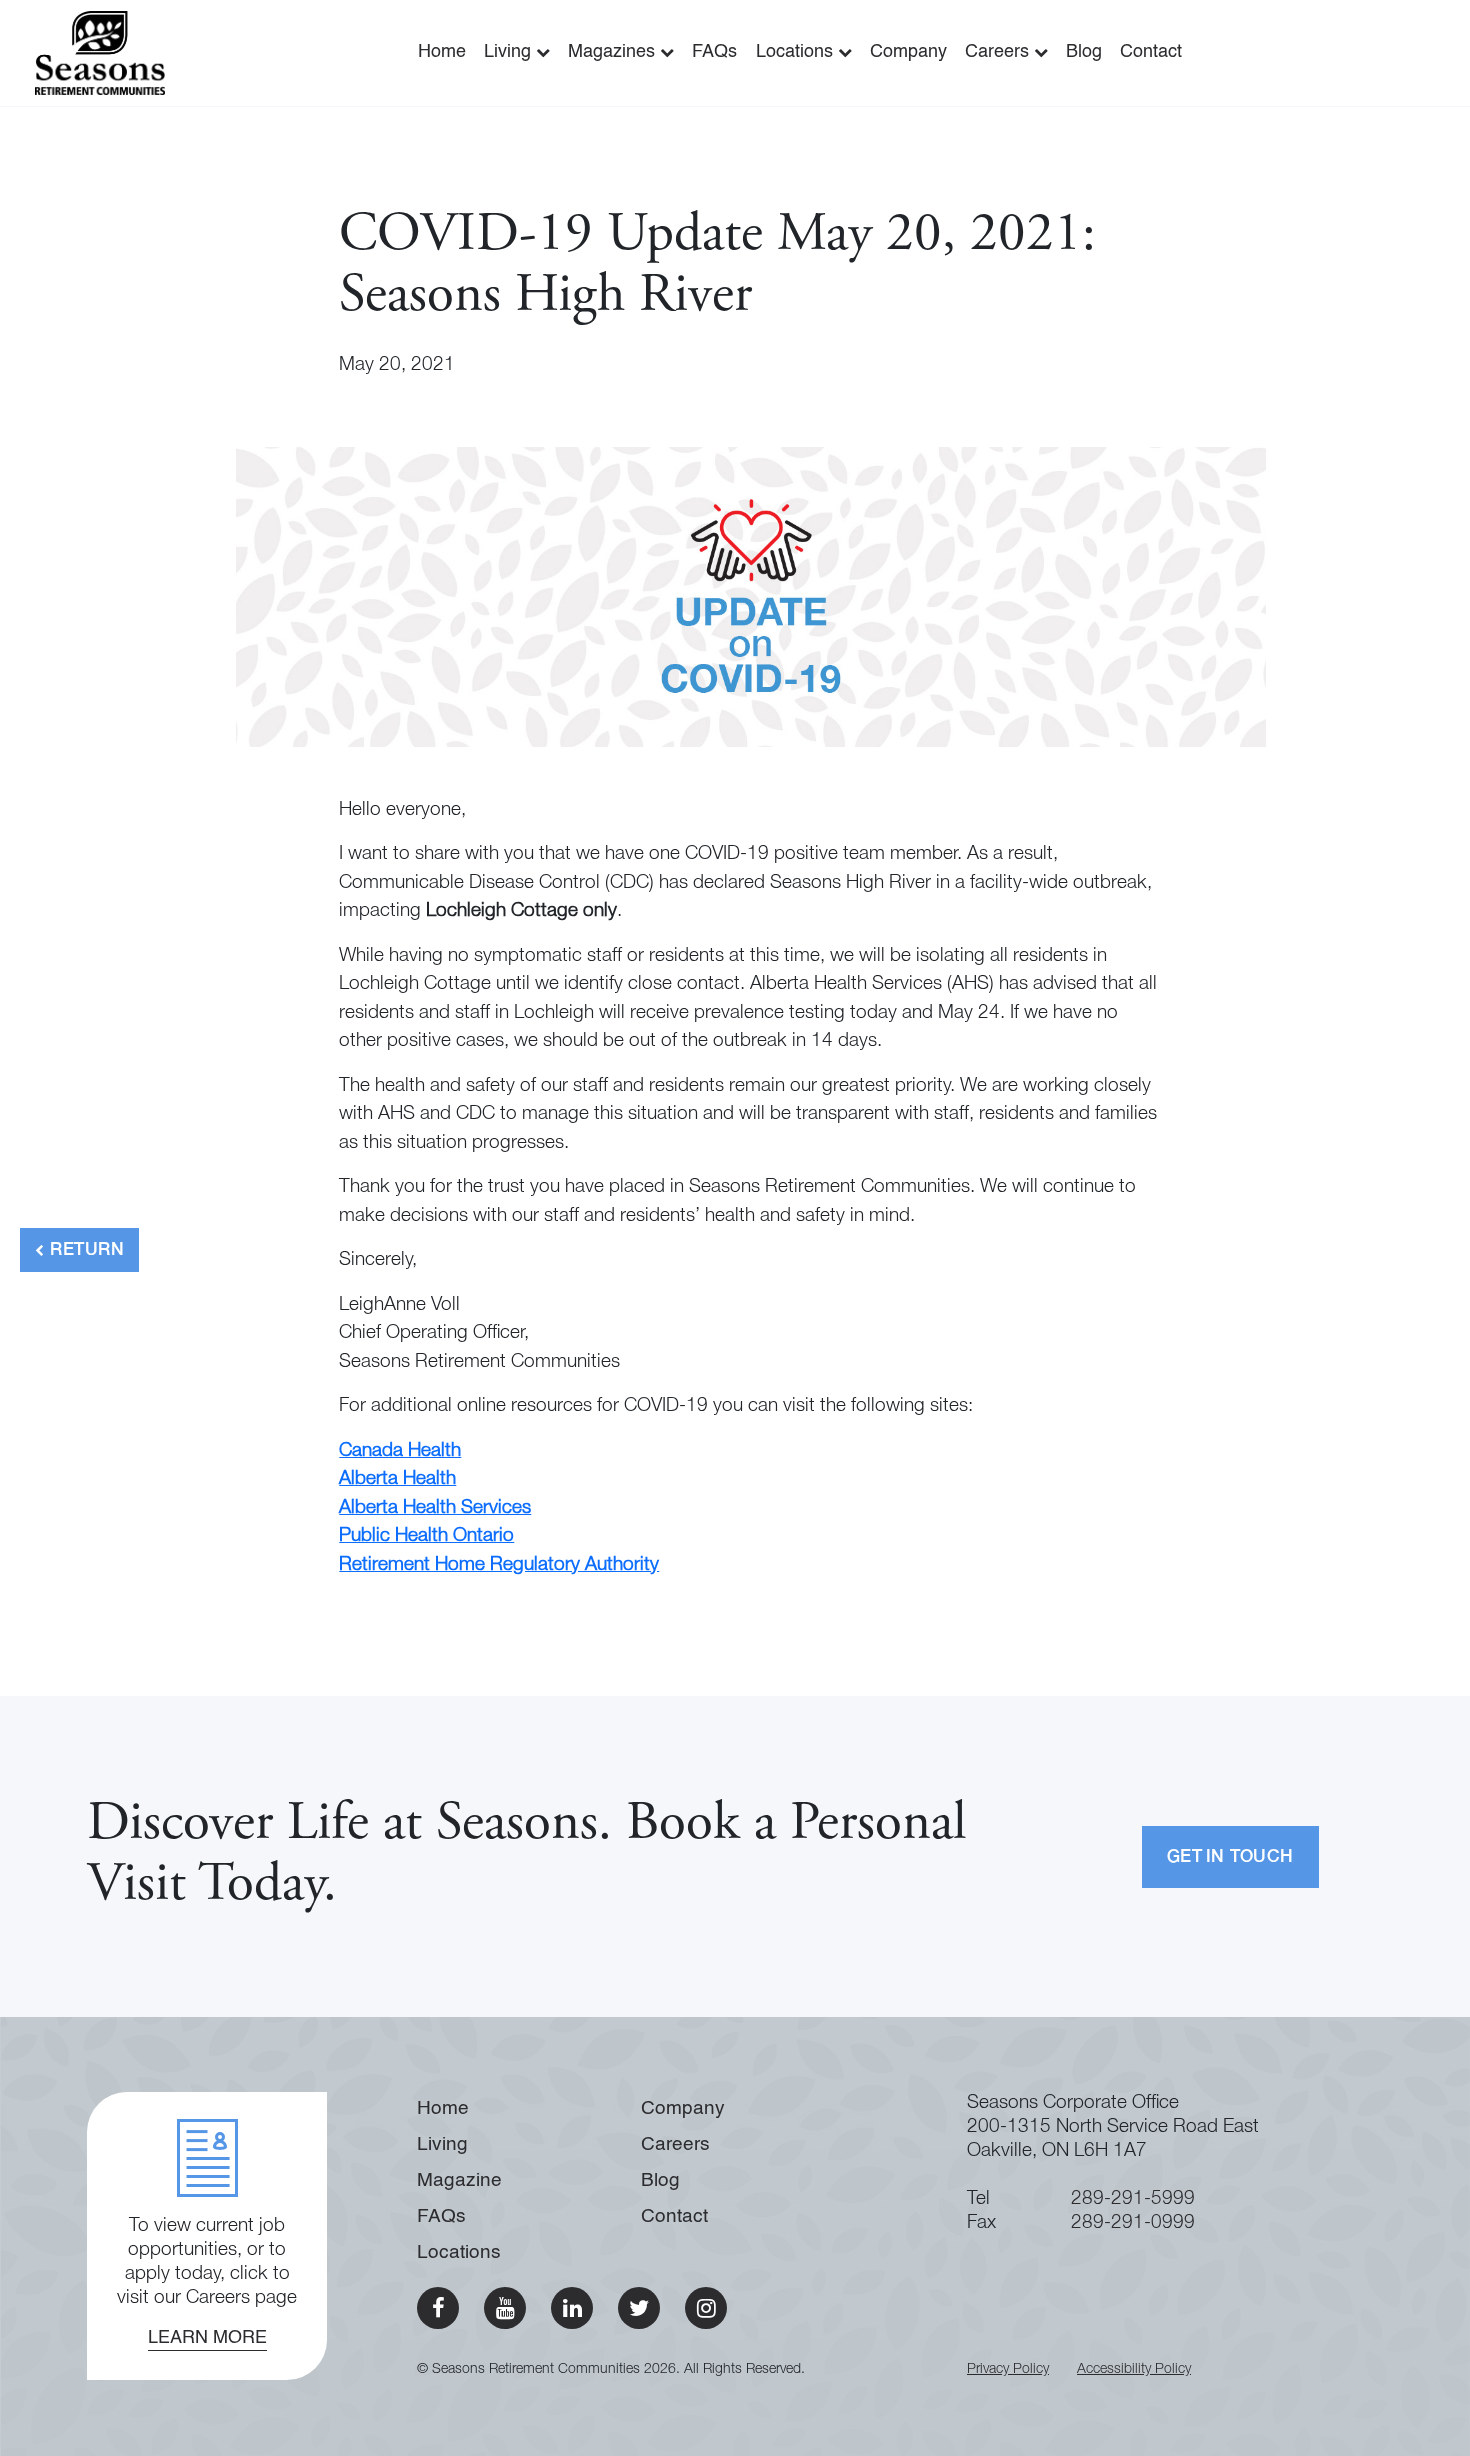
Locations (797, 52)
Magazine (459, 2180)
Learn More (207, 2338)
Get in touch (1230, 1857)
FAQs (714, 52)
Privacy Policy (1008, 2370)
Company (908, 52)
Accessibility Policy (1134, 2370)
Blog (1084, 52)
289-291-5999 (1133, 2199)
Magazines (614, 52)
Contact (1151, 52)
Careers (999, 52)
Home (442, 52)
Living (510, 52)
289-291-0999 (1133, 2223)
